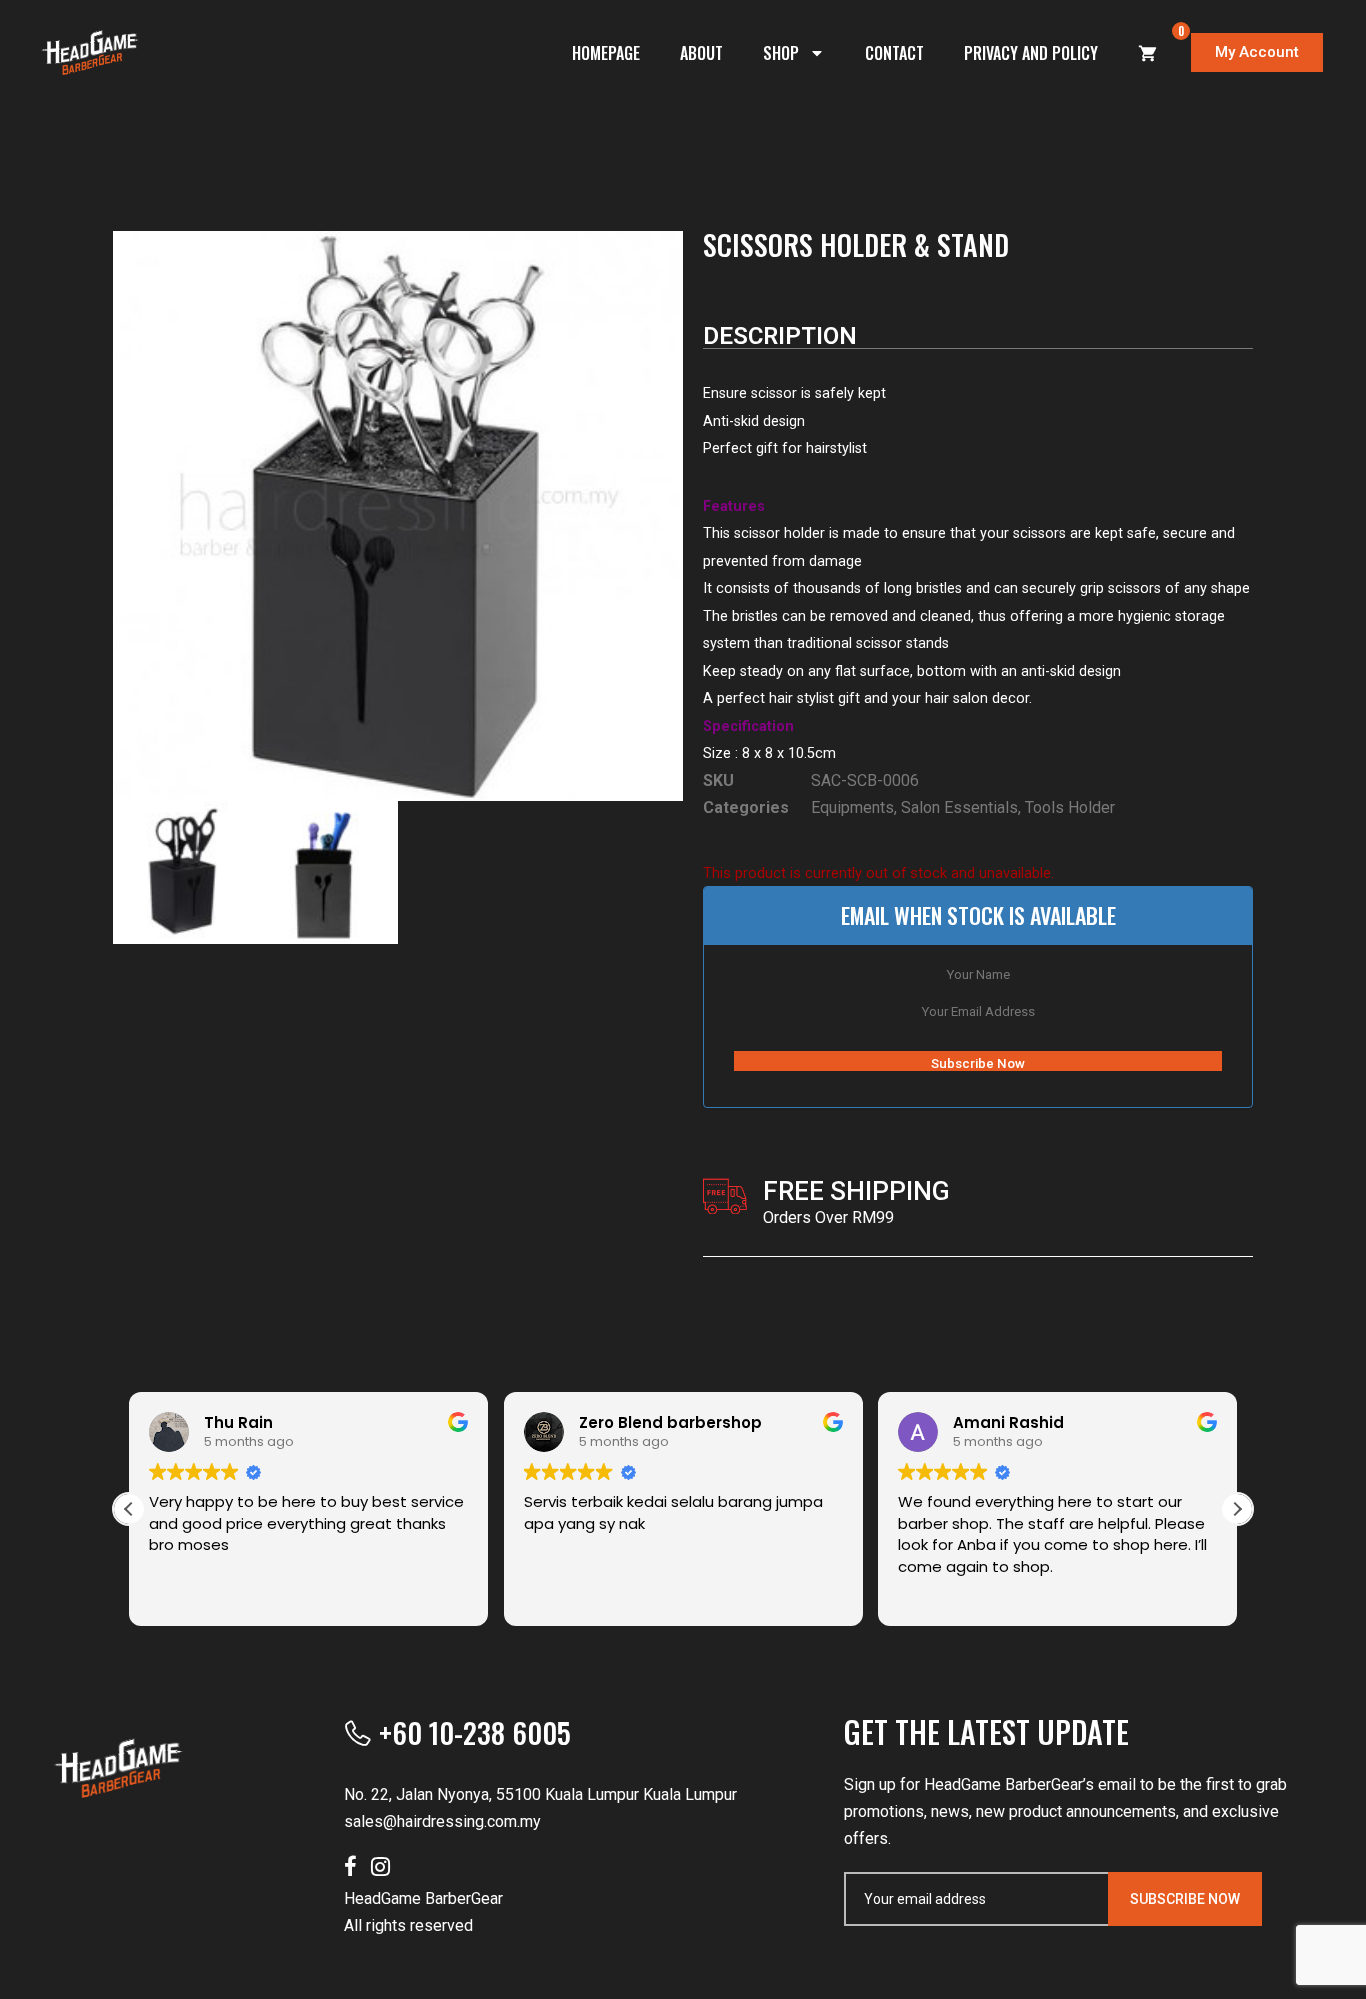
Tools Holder (1070, 807)
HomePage (606, 53)
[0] (1148, 53)
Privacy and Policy (1031, 53)
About (701, 53)
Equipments (852, 807)
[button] (1237, 1509)
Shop (781, 53)
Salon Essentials (959, 807)
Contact (894, 53)
